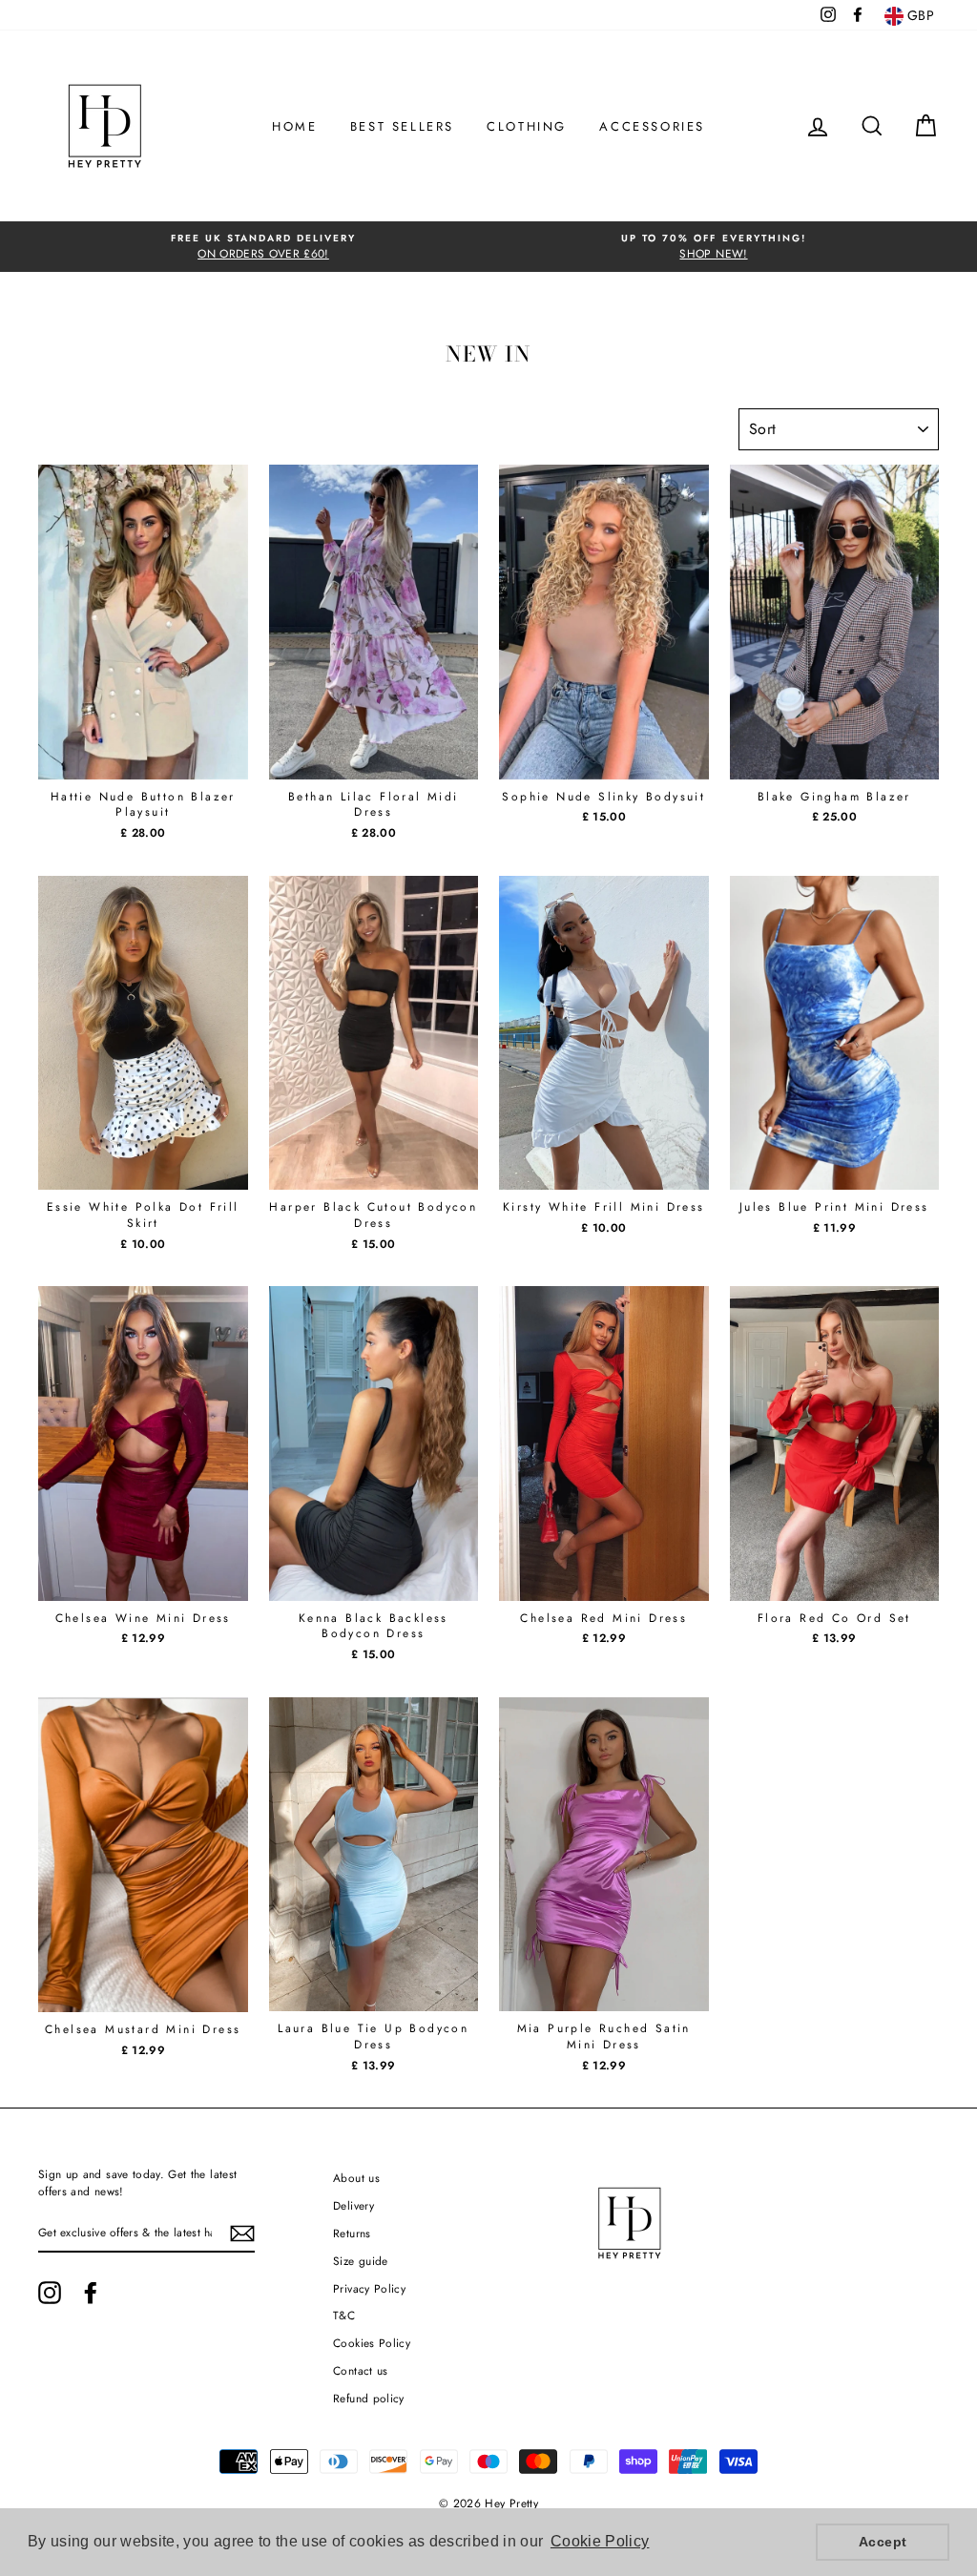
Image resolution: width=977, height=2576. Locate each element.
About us (356, 2178)
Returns (352, 2233)
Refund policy (369, 2398)
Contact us (361, 2370)
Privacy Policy (369, 2288)
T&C (344, 2315)
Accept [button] (883, 2542)
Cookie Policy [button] (600, 2541)
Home (294, 126)
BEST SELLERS (402, 126)
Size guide (361, 2261)
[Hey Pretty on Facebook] (91, 2293)
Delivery (353, 2205)
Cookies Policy (372, 2343)
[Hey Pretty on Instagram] (50, 2293)
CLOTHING (527, 126)
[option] (263, 247)
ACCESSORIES (652, 126)
